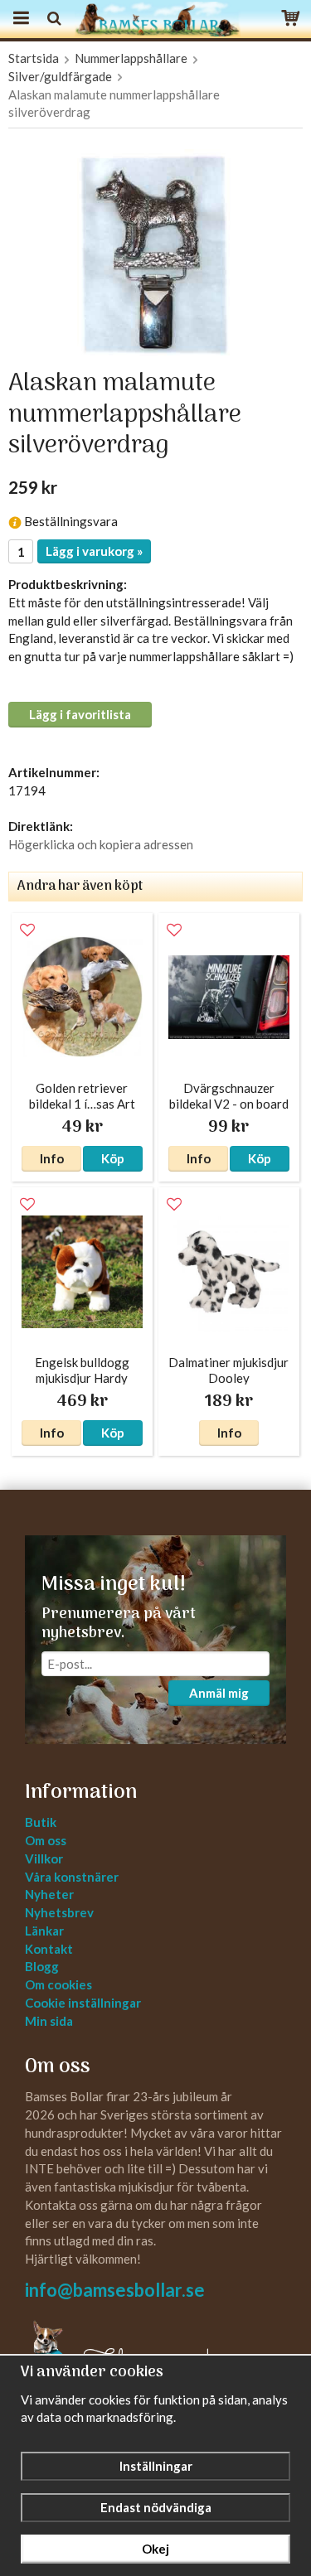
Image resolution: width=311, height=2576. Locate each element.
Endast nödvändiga (156, 2507)
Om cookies (58, 1984)
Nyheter (49, 1894)
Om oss (46, 1840)
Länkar (44, 1931)
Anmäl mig (219, 1693)
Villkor (44, 1858)
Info (52, 1158)
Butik (41, 1822)
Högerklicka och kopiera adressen (101, 844)
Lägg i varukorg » (94, 551)
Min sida (49, 2021)
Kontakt (49, 1949)
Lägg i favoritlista (80, 714)
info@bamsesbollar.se (115, 2290)
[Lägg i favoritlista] (27, 930)
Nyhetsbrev (59, 1912)
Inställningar (156, 2466)
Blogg (42, 1966)
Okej (155, 2549)
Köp (113, 1158)
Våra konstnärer (72, 1877)
